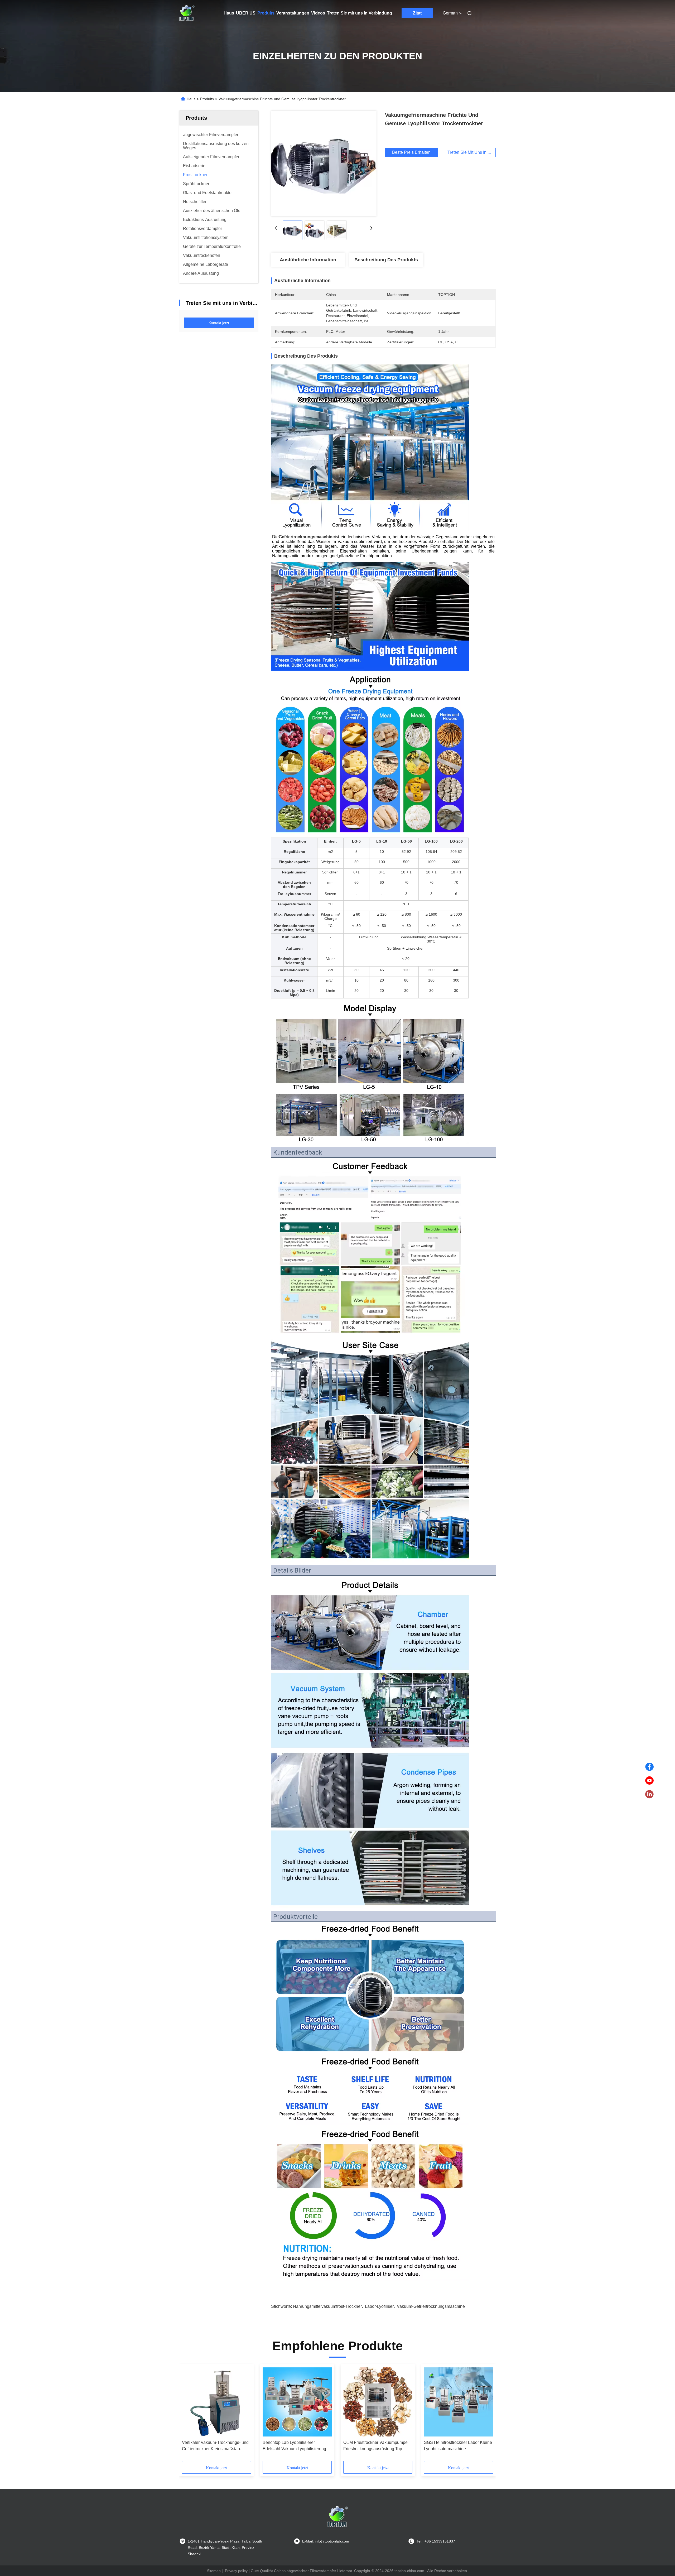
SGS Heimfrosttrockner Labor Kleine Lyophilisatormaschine (458, 2446)
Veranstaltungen (293, 13)
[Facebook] (649, 1767)
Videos (318, 13)
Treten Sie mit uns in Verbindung (360, 13)
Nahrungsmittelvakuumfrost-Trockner (327, 2306)
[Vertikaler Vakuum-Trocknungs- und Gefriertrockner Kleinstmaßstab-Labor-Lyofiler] (216, 2402)
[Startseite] (187, 13)
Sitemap (214, 2571)
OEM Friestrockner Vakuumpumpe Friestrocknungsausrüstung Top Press (375, 2446)
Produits (266, 13)
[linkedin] (649, 1794)
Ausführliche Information (308, 260)
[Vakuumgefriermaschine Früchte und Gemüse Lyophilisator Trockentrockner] (324, 164)
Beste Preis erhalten (411, 152)
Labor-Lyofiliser (379, 2306)
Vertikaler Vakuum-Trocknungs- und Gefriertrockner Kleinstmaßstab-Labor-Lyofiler (215, 2446)
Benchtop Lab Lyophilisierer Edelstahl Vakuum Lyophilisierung (294, 2446)
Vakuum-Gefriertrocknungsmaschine (431, 2306)
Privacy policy (236, 2571)
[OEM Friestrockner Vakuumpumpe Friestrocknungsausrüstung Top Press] (378, 2402)
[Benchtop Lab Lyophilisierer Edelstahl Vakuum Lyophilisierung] (297, 2402)
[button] (189, 2414)
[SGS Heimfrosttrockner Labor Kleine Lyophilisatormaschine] (459, 2402)
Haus (229, 13)
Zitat (417, 13)
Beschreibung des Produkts (386, 260)
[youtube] (649, 1781)
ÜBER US (246, 13)
